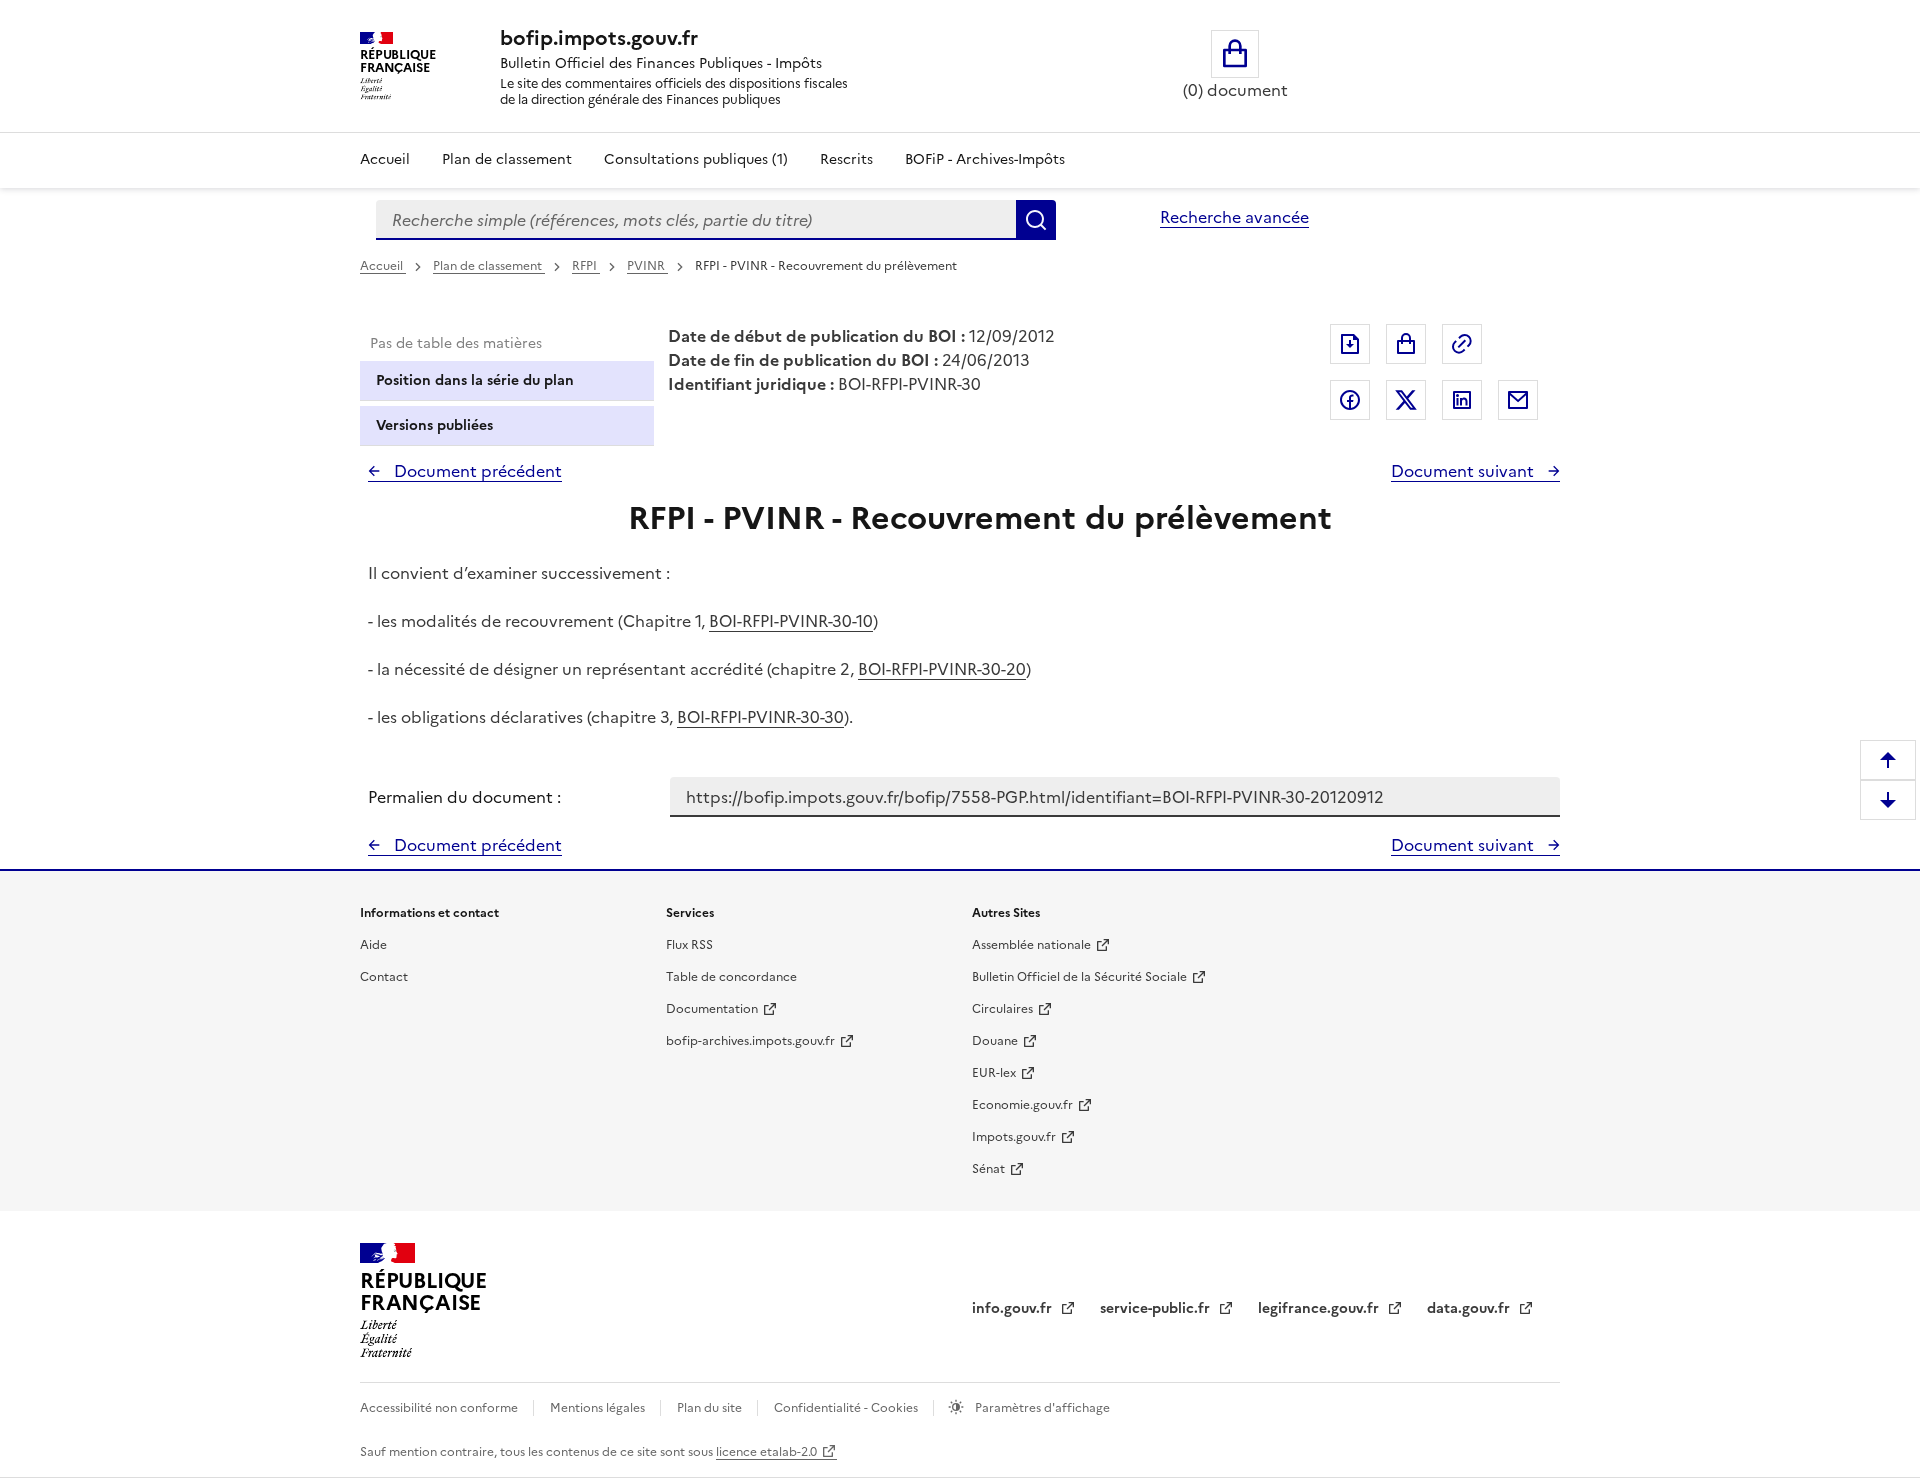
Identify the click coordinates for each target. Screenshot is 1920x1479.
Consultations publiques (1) (696, 159)
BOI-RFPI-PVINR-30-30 (760, 717)
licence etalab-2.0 (766, 1452)
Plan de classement (507, 159)
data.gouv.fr (1470, 1308)
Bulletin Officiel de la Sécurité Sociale (1079, 977)
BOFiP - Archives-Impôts (985, 159)
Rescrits (846, 159)
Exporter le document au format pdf (1350, 344)
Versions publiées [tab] (434, 425)
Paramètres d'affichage (1041, 1408)
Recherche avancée (1234, 217)
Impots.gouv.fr (1014, 1137)
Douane (995, 1041)
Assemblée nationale (1031, 945)
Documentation (712, 1009)
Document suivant (1464, 471)
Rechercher (1036, 220)
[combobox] (696, 220)
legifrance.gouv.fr (1320, 1308)
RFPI (586, 266)
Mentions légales (599, 1408)
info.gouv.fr (1014, 1308)
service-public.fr (1157, 1308)
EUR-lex (994, 1073)
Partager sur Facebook (1350, 400)
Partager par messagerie (1518, 400)
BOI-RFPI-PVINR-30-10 (791, 621)
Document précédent (476, 471)
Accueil (385, 159)
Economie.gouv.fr (1022, 1105)
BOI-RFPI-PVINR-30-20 (942, 669)
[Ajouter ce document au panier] (1406, 344)
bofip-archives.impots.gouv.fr (750, 1041)
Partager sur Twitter (1406, 400)
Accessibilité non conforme (440, 1408)
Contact (384, 977)
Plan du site (711, 1408)
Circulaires (1002, 1009)
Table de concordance (731, 977)
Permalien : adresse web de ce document (1462, 344)
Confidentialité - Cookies (847, 1408)
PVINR (647, 266)
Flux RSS (689, 945)
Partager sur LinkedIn (1462, 400)
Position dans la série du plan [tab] (475, 380)
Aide (373, 945)
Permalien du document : (464, 797)
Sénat (988, 1169)
